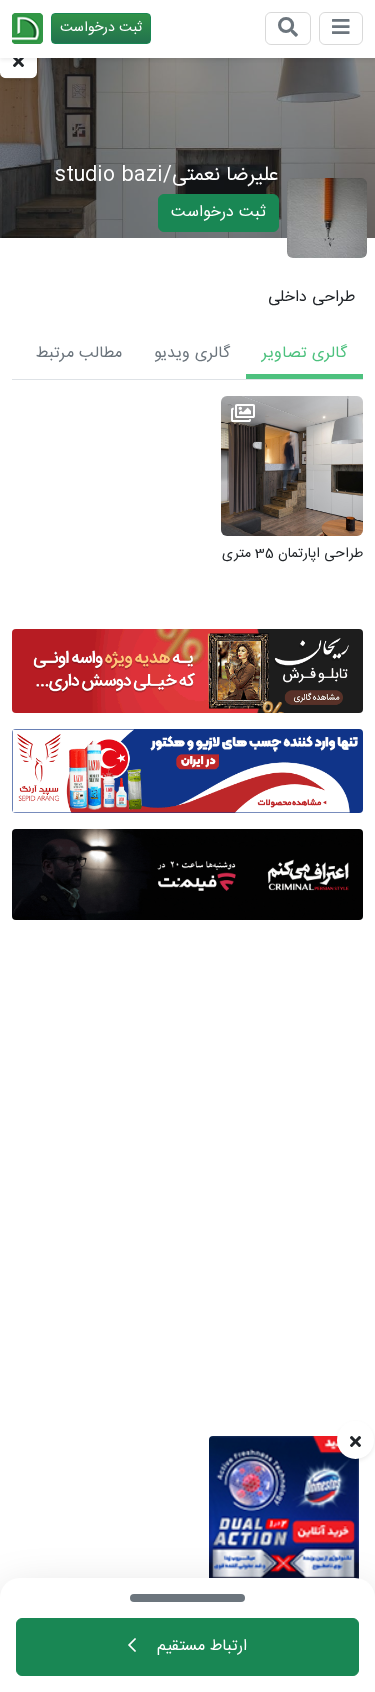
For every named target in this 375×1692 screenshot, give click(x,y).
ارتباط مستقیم (199, 1646)
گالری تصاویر (304, 353)
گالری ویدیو (192, 353)
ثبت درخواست (101, 28)
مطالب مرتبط (79, 353)
